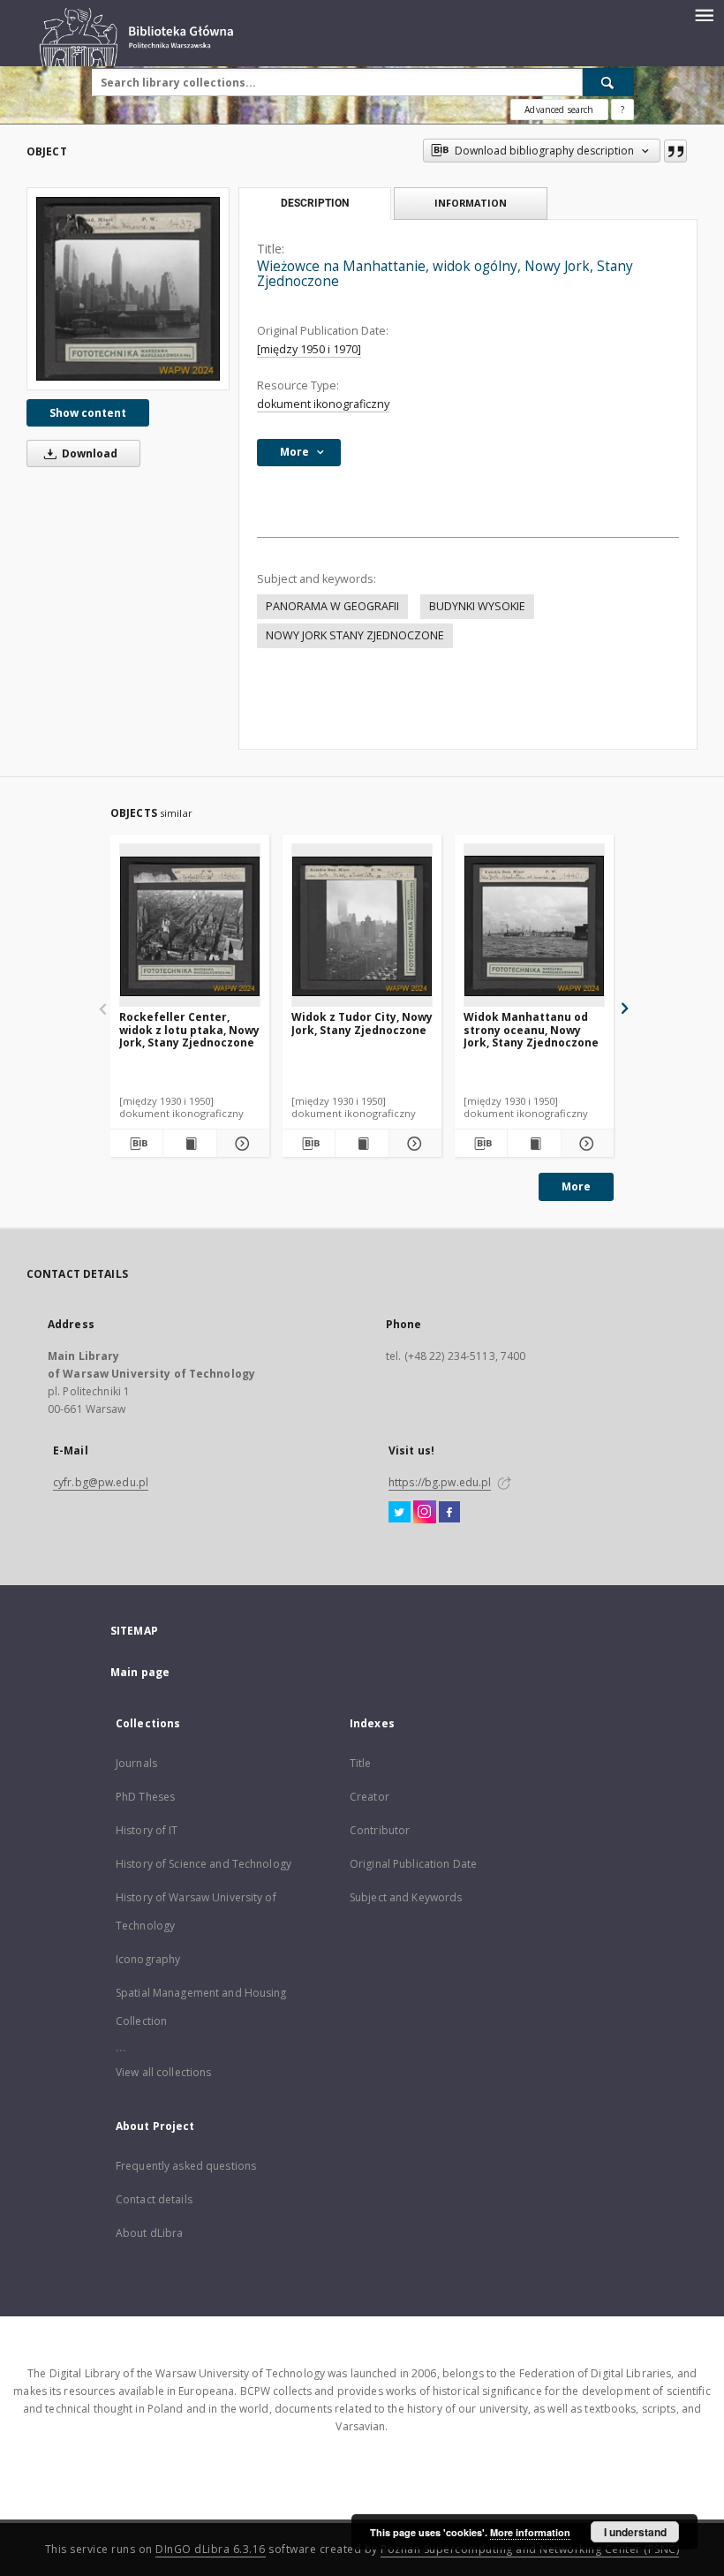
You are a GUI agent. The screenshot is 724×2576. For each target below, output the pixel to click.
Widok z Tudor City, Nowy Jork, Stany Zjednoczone (362, 1023)
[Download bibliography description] (136, 1144)
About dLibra (149, 2233)
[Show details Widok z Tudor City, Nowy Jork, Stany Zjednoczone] (413, 1144)
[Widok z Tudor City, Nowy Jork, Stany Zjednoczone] (362, 926)
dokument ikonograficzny (323, 404)
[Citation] (675, 151)
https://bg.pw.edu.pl (440, 1482)
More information (530, 2532)
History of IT (147, 1830)
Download (88, 453)
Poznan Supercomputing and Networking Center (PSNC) (530, 2549)
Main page (140, 1672)
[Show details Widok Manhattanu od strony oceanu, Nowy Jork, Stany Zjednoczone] (585, 1144)
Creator (370, 1797)
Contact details (154, 2199)
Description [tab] (315, 203)
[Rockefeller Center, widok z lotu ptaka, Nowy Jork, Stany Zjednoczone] (190, 926)
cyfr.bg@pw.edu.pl (101, 1482)
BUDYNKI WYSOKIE (477, 606)
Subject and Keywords (406, 1897)
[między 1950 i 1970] (309, 349)
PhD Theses (145, 1797)
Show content (88, 413)
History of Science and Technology (204, 1864)
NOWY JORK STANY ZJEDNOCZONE (355, 635)
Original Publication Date (413, 1864)
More (576, 1186)
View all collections (163, 2072)
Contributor (380, 1830)
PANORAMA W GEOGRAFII (332, 606)
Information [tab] (471, 203)
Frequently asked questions (186, 2166)
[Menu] (704, 14)
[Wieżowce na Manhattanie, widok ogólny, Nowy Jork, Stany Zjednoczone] (128, 288)
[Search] (608, 82)
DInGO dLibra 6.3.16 (211, 2549)
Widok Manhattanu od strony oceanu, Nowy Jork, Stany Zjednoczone (531, 1029)
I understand (635, 2532)
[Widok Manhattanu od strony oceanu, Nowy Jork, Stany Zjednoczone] (534, 926)
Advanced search (559, 110)
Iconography (148, 1959)
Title (361, 1763)
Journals (136, 1763)
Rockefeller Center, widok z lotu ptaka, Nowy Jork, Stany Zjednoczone (189, 1029)
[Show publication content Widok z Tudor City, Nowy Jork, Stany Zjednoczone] (362, 1144)
